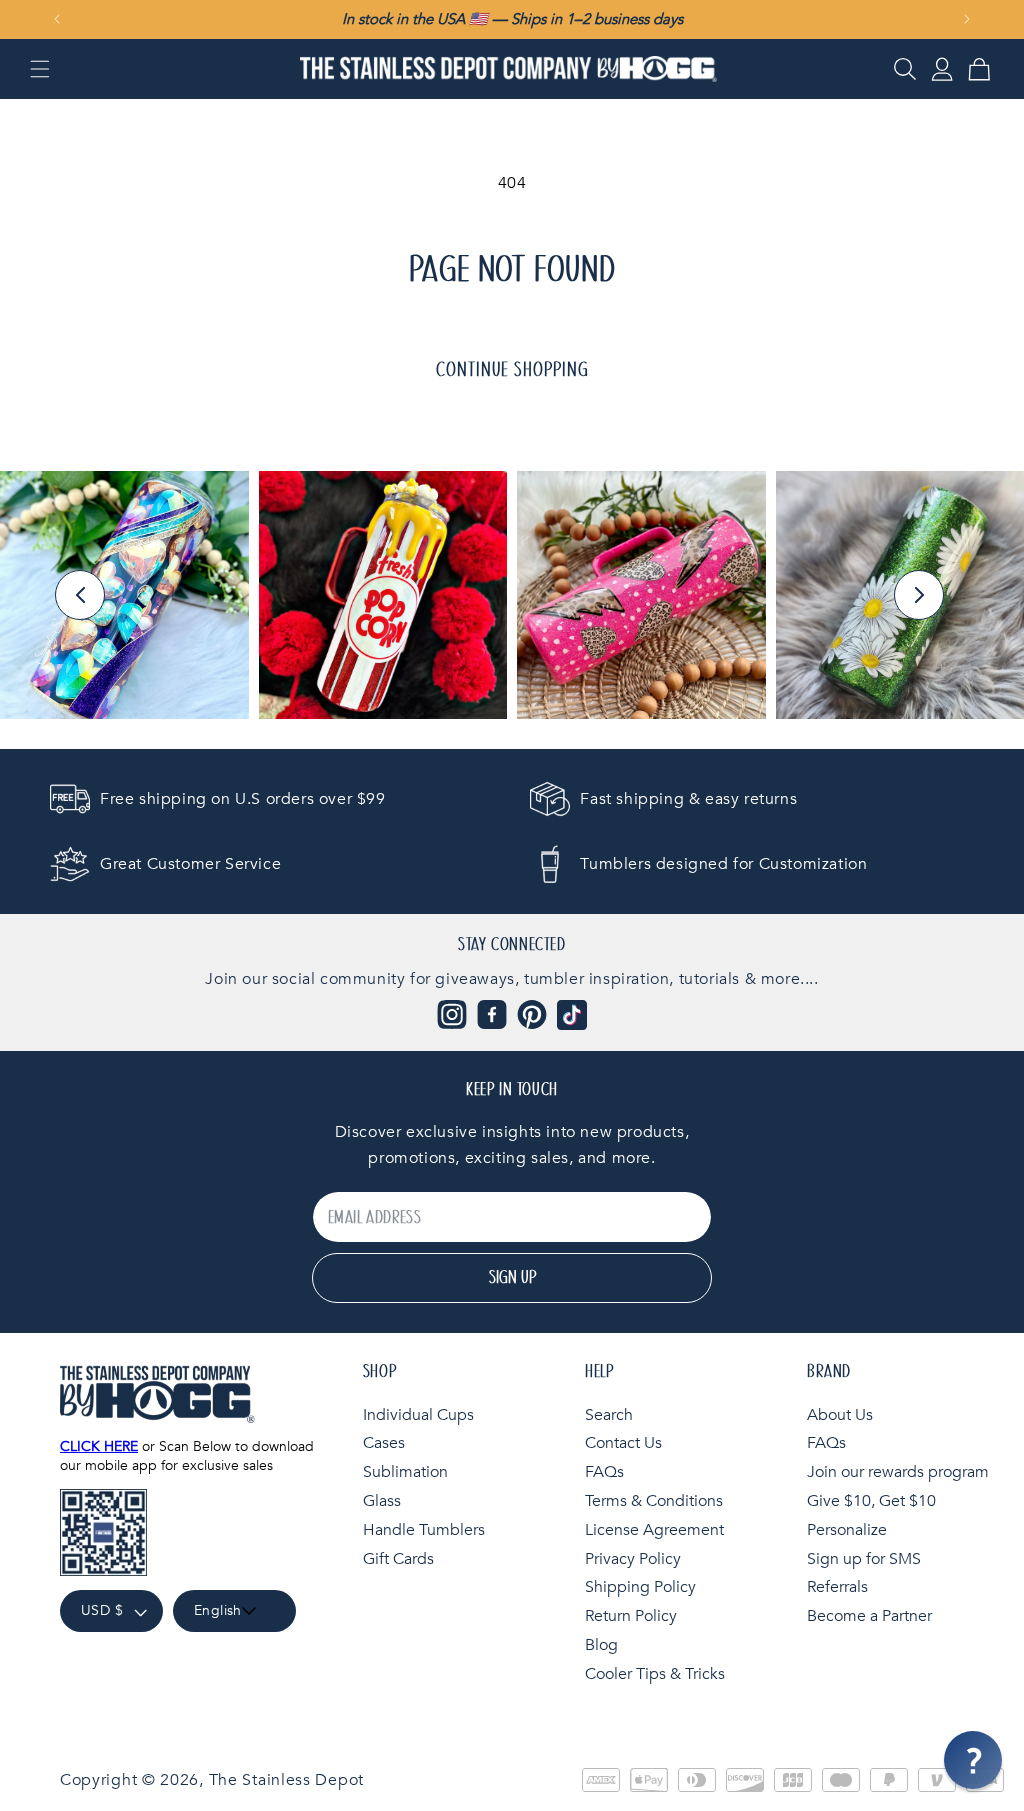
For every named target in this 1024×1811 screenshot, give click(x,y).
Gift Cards (398, 1559)
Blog (601, 1645)
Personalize (847, 1530)
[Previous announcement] (57, 19)
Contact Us (623, 1443)
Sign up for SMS (864, 1559)
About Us (840, 1415)
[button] (40, 69)
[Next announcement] (967, 19)
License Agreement (654, 1530)
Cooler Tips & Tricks (655, 1674)
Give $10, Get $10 (871, 1501)
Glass (382, 1501)
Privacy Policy (633, 1559)
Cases (384, 1443)
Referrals (837, 1587)
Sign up (512, 1278)
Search (609, 1415)
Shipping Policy (640, 1587)
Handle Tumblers (424, 1530)
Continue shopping (512, 370)
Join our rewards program (898, 1472)
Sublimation (405, 1472)
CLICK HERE (99, 1446)
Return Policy (631, 1616)
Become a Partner (869, 1616)
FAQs (604, 1472)
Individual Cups (418, 1415)
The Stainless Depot (286, 1780)
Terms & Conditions (654, 1501)
